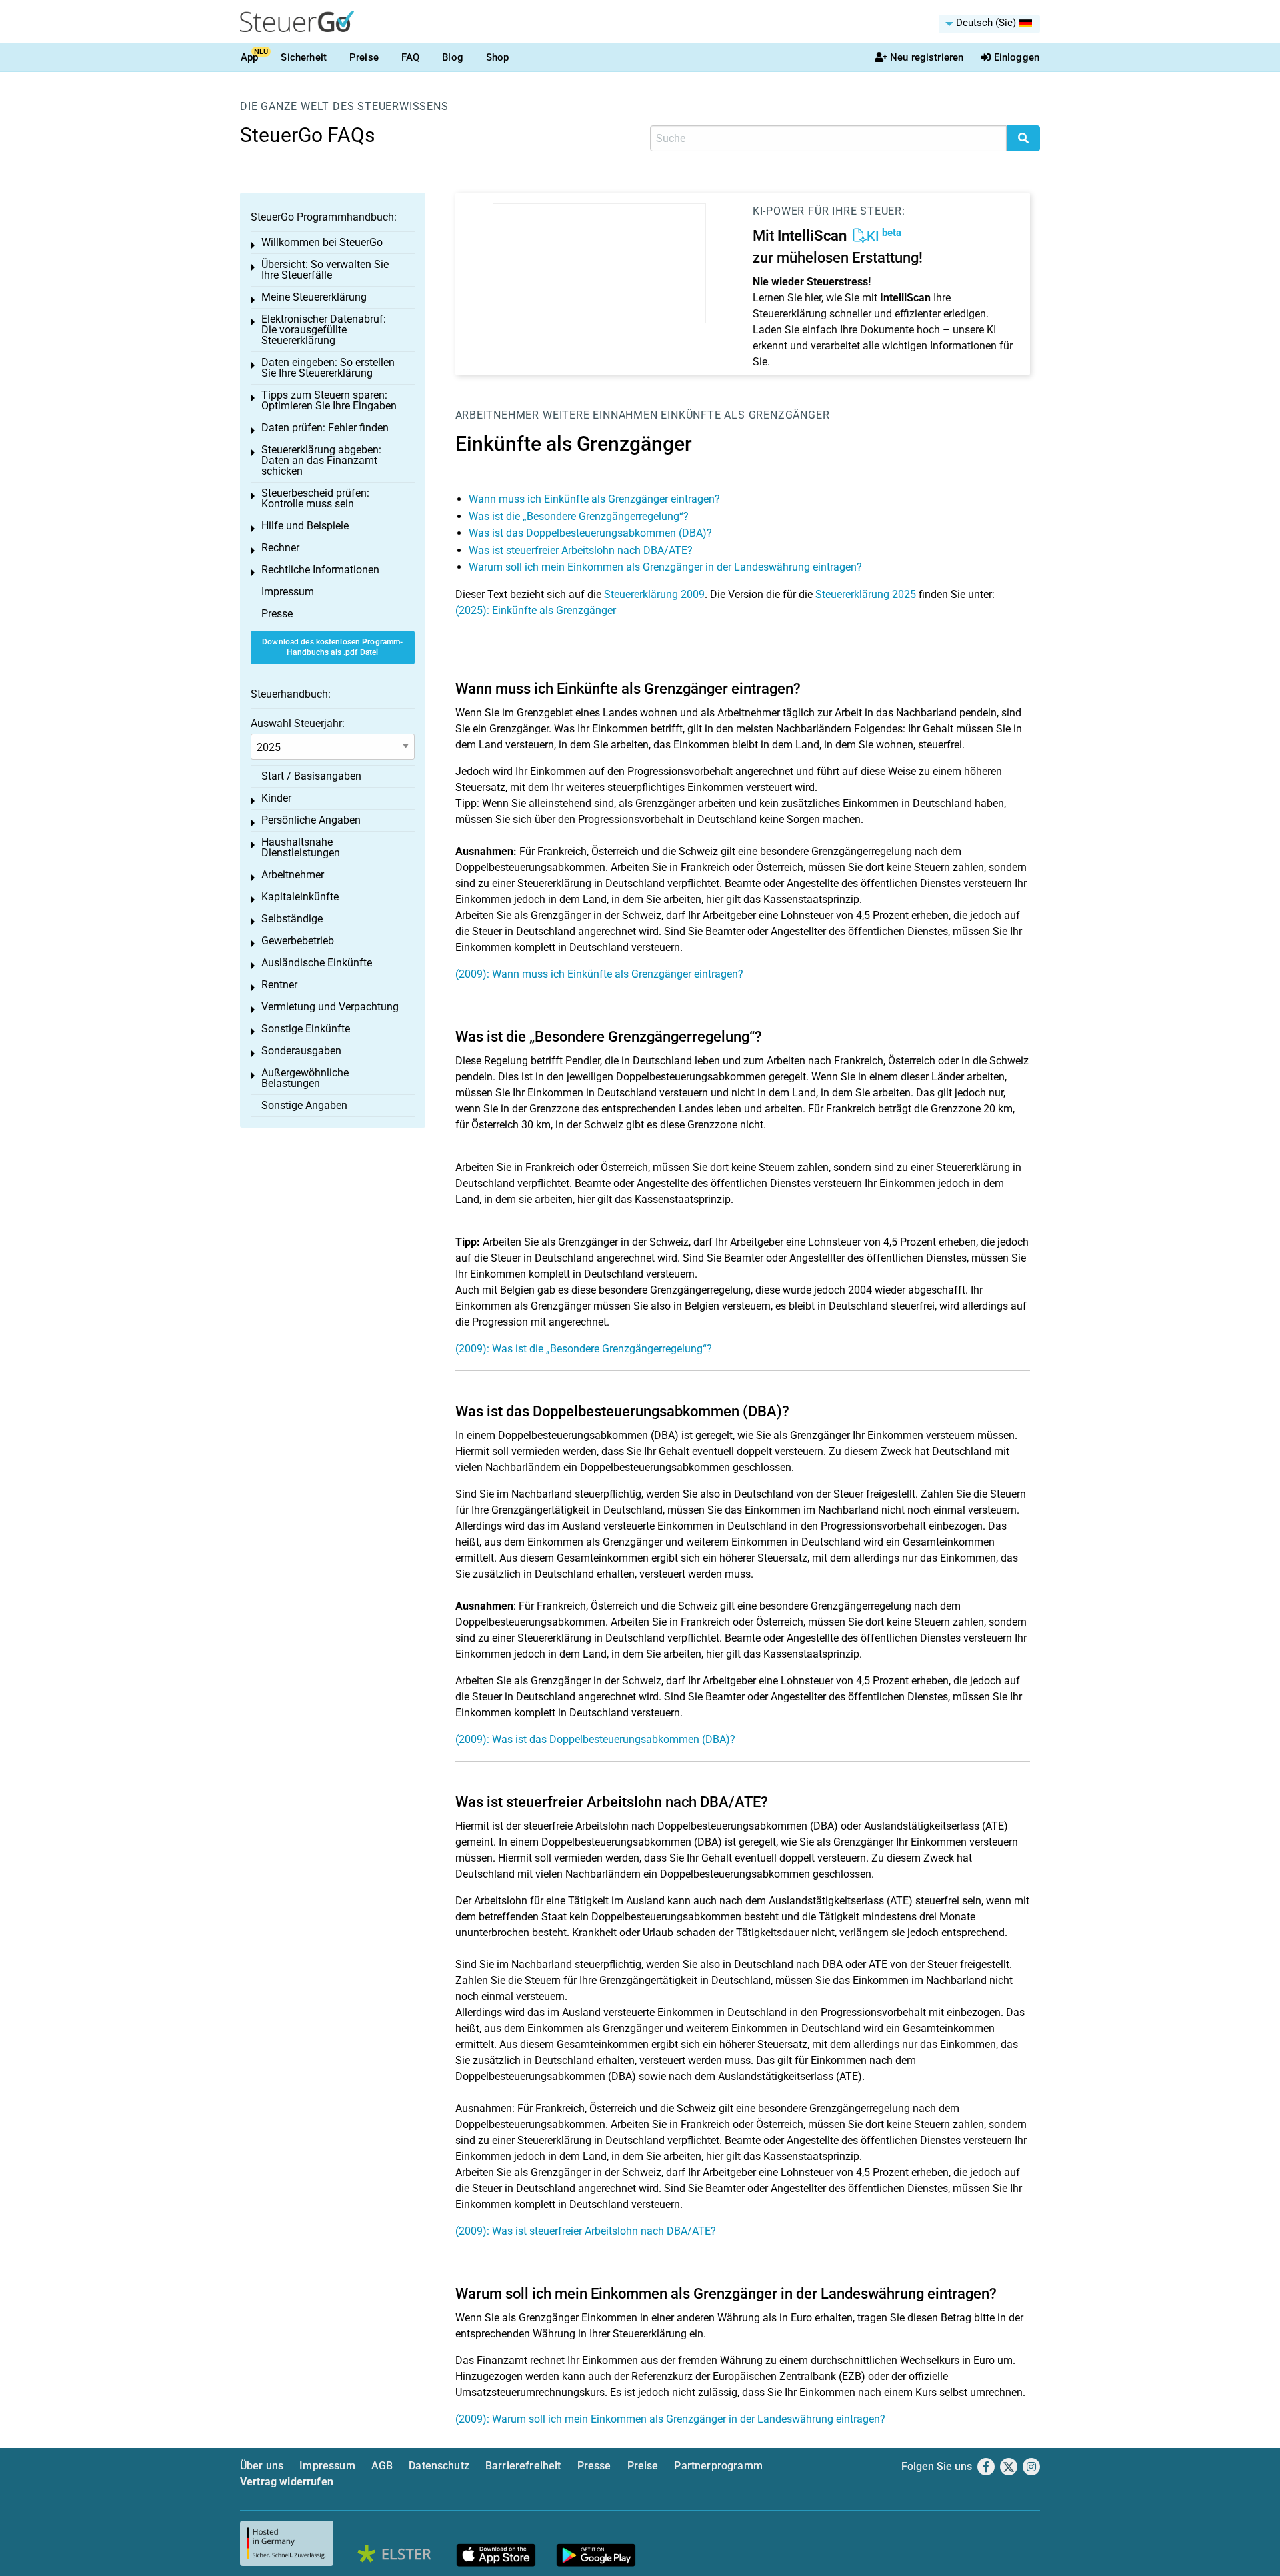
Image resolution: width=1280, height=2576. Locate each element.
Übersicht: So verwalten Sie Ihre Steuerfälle (325, 270)
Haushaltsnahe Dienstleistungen (301, 847)
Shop (498, 57)
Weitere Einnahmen (600, 415)
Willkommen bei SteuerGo (322, 242)
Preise (364, 57)
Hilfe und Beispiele (305, 526)
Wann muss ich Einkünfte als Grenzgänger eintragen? (594, 499)
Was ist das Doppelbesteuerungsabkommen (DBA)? (590, 533)
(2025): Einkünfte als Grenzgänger (536, 610)
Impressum (288, 592)
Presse (277, 614)
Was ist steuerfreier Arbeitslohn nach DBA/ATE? (581, 550)
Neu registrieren (927, 57)
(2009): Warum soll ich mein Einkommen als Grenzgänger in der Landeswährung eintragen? (670, 2419)
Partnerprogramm (718, 2466)
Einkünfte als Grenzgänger (745, 415)
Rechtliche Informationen (320, 570)
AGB (382, 2466)
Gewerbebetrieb (298, 941)
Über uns (262, 2466)
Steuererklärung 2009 (654, 594)
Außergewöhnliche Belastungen (305, 1078)
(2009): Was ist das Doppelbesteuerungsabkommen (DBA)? (595, 1739)
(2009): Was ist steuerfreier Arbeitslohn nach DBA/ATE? (586, 2231)
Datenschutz (439, 2466)
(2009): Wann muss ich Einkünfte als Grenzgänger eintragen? (599, 974)
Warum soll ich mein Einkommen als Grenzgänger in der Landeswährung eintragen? (665, 567)
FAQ (410, 57)
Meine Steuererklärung (314, 297)
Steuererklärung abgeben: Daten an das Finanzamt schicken (321, 460)
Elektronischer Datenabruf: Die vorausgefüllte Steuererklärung (324, 330)
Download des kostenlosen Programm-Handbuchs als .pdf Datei (332, 647)
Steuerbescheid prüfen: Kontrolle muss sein (315, 498)
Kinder (276, 798)
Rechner (280, 548)
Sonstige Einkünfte (306, 1029)
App (249, 57)
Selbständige (292, 919)
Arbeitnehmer (498, 415)
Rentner (279, 985)
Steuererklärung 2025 (866, 594)
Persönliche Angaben (311, 820)
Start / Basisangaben (311, 776)
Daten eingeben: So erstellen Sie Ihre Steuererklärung (328, 368)
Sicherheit (304, 57)
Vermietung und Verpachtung (330, 1007)
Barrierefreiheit (523, 2466)
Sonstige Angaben (304, 1105)
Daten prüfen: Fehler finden (325, 428)
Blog (453, 57)
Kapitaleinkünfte (300, 897)
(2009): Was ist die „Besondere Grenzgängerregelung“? (584, 1349)
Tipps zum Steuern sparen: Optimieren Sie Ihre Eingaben (329, 400)
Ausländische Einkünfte (317, 963)
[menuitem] (989, 24)
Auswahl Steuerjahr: (298, 723)
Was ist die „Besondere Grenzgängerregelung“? (579, 516)
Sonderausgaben (301, 1051)
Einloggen (1017, 57)
